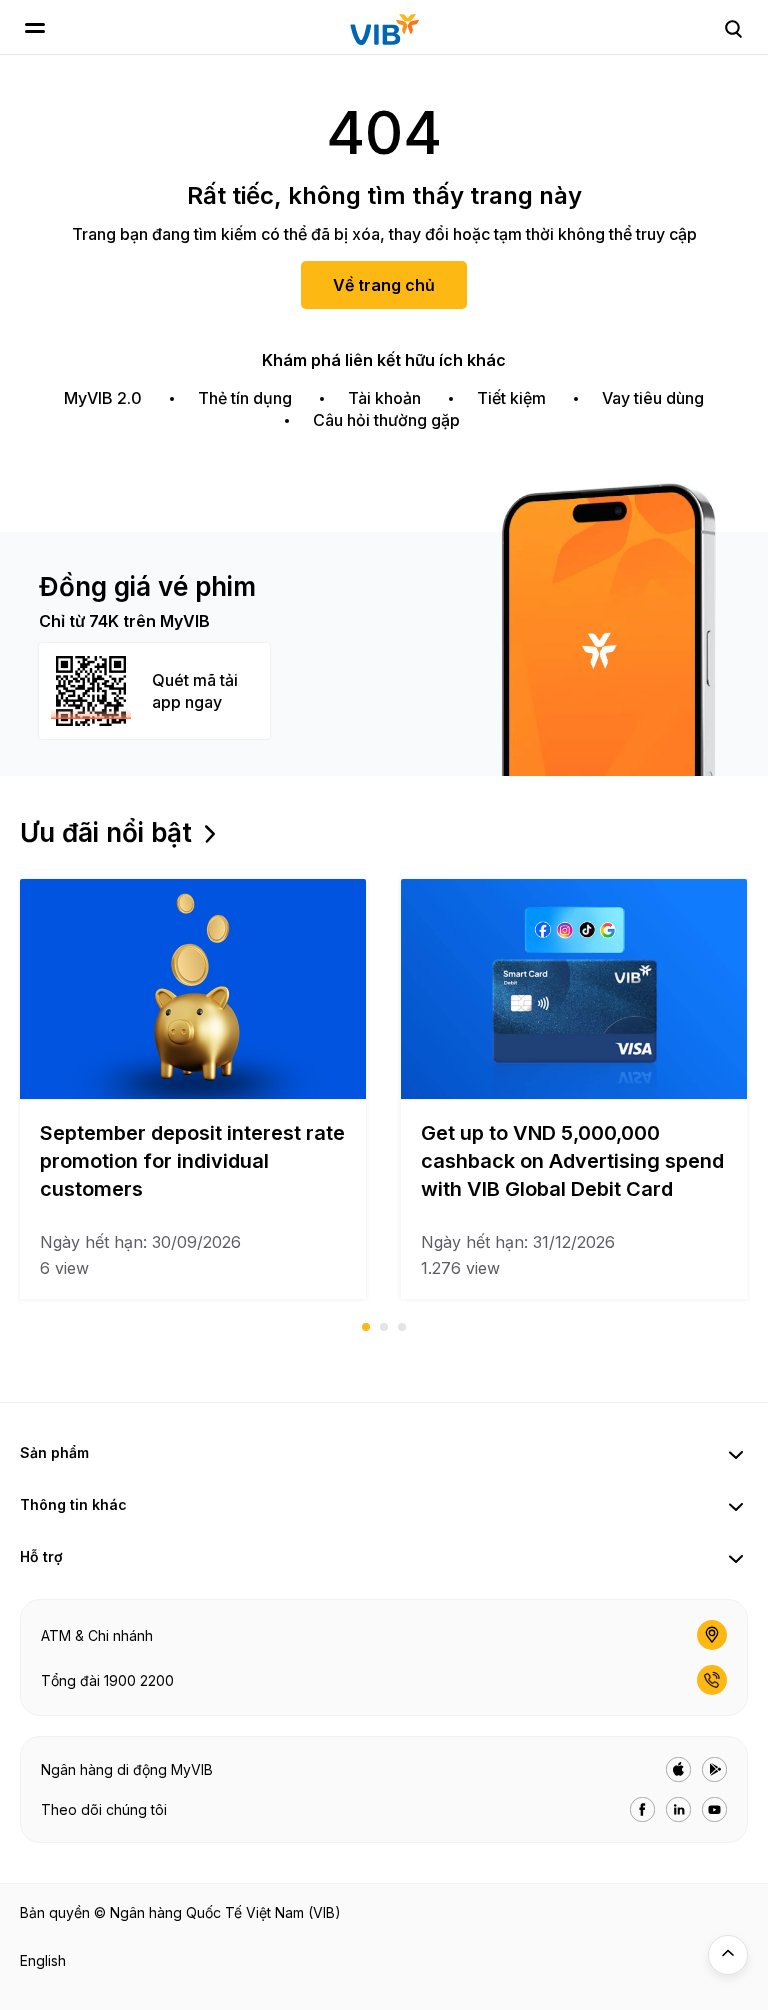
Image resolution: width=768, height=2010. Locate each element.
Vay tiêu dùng (653, 398)
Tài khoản (384, 398)
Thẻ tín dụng (245, 398)
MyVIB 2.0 (103, 398)
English (43, 1960)
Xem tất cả (264, 833)
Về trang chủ (384, 285)
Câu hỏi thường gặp (386, 420)
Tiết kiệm (511, 398)
